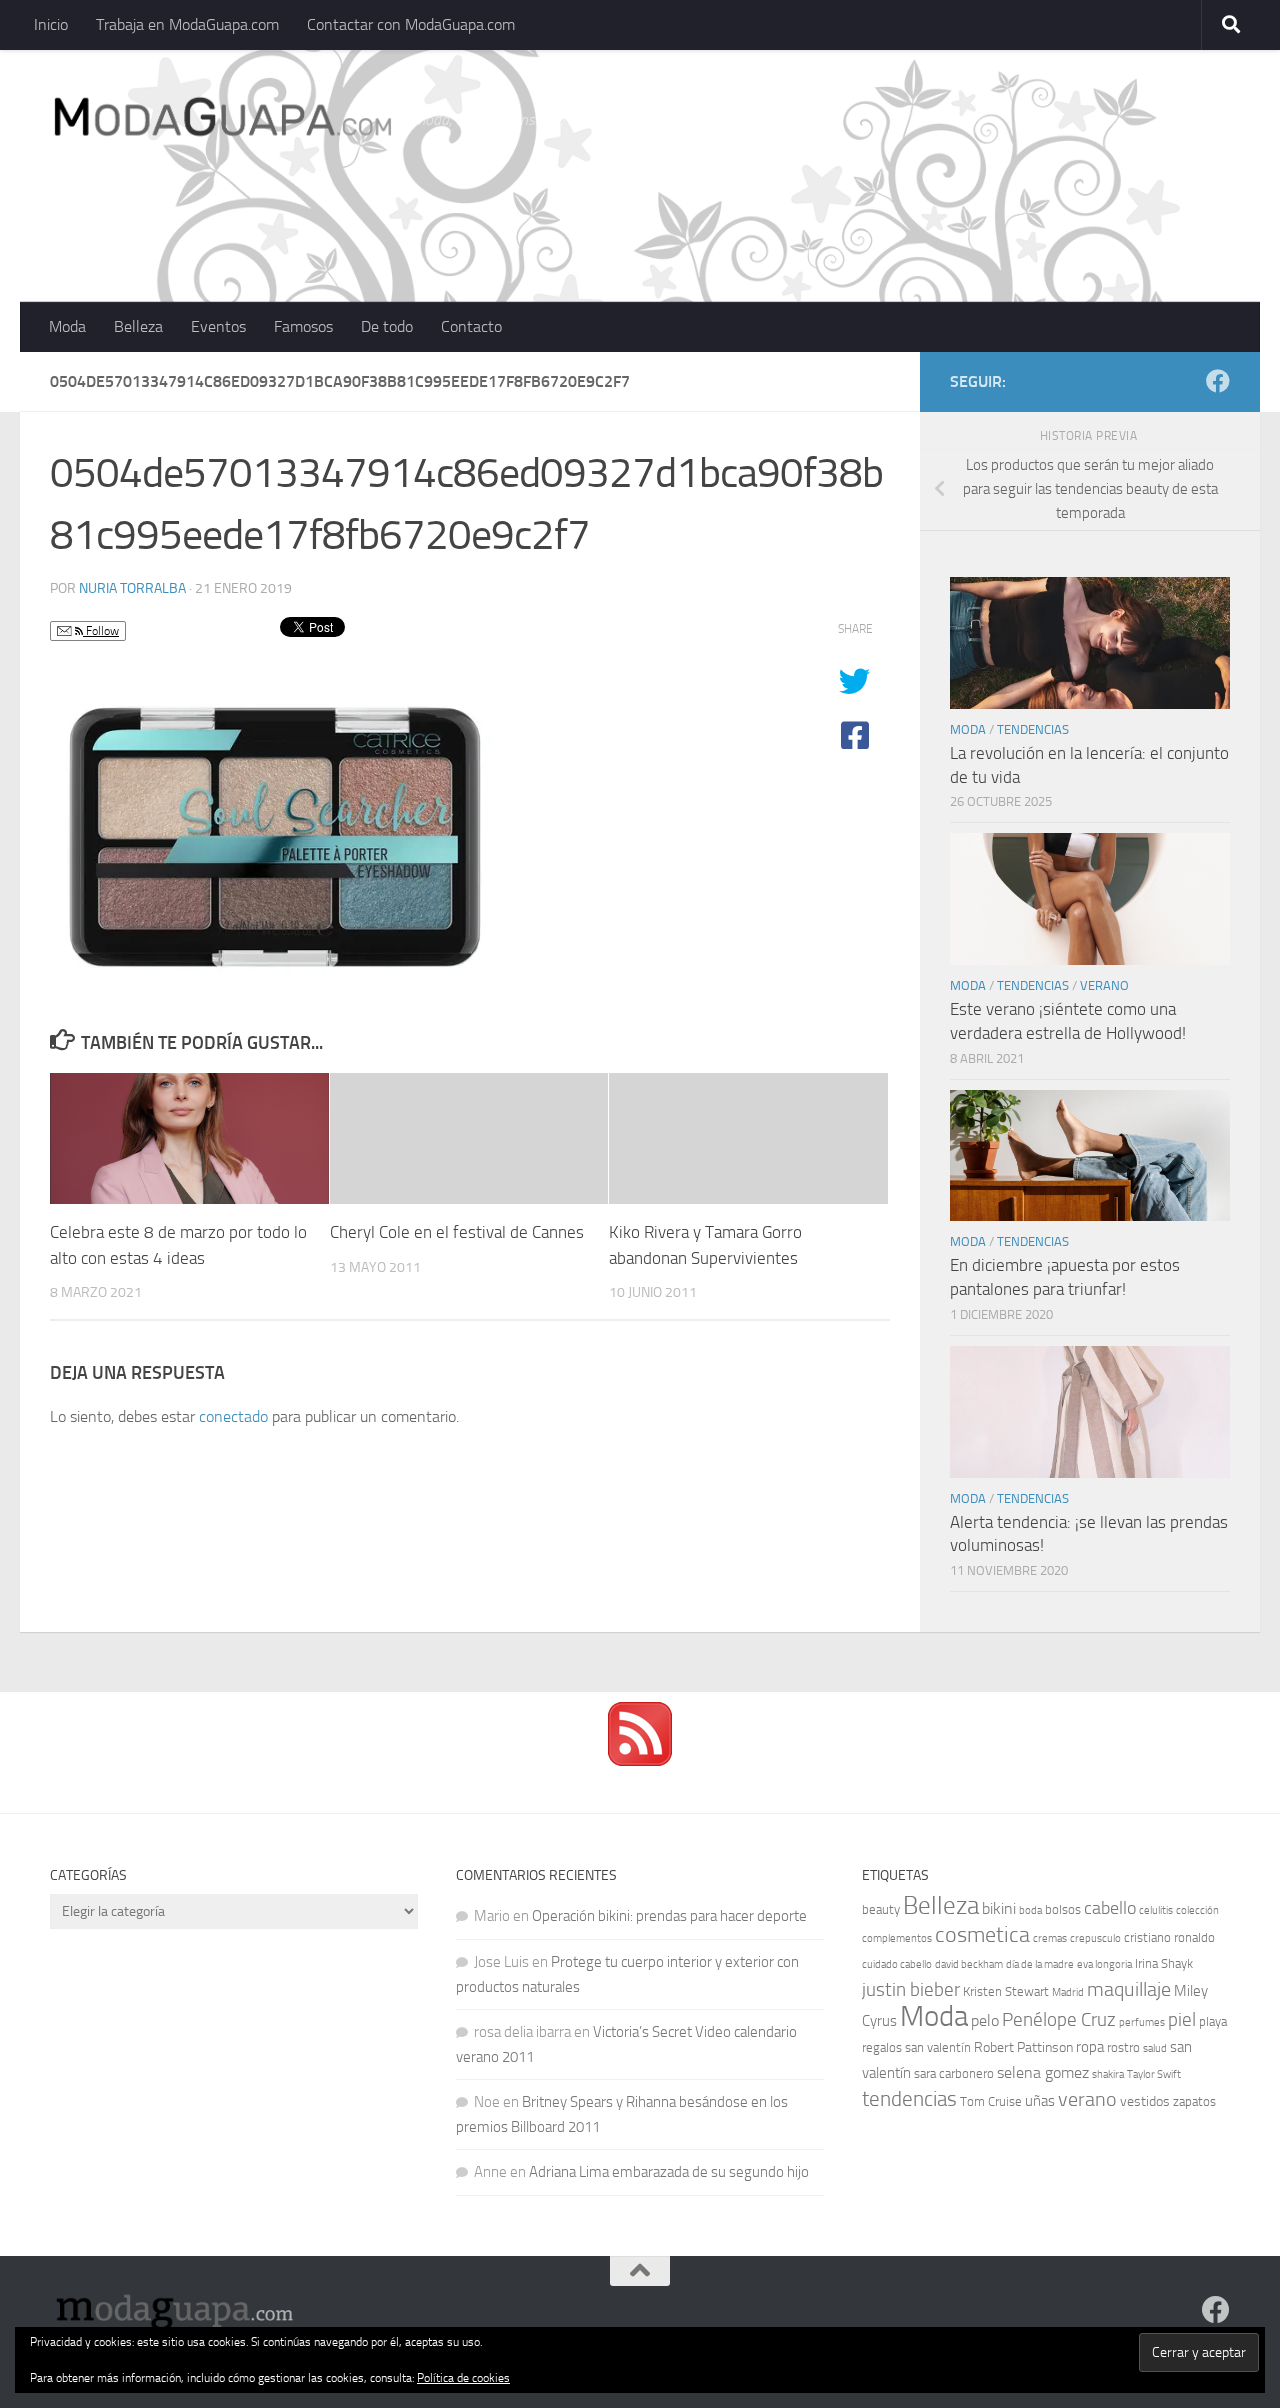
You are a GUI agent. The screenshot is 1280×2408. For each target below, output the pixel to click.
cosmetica (982, 1935)
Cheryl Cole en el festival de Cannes (457, 1232)
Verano (1104, 985)
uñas (1040, 2101)
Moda (67, 326)
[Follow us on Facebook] (1218, 381)
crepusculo (1095, 1938)
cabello (1110, 1908)
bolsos (1063, 1909)
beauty (881, 1909)
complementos (897, 1938)
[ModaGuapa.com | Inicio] (221, 120)
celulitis (1156, 1910)
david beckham (969, 1964)
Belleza (138, 326)
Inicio (51, 24)
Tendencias (1033, 729)
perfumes (1142, 2022)
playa (1213, 2021)
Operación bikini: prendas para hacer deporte (669, 1916)
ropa (1090, 2047)
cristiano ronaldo (1169, 1937)
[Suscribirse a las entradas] (640, 1761)
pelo (985, 2020)
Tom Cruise (991, 2101)
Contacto (471, 326)
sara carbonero (954, 2073)
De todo (387, 326)
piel (1182, 2020)
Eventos (218, 326)
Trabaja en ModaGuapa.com (187, 24)
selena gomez (1043, 2072)
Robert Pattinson (1023, 2047)
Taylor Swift (1154, 2074)
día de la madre (1040, 1964)
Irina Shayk (1164, 1963)
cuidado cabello (897, 1964)
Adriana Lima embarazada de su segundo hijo (669, 2172)
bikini (999, 1908)
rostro (1123, 2047)
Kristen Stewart (1006, 1991)
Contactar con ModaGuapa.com (411, 24)
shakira (1108, 2074)
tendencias (909, 2098)
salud (1155, 2048)
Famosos (303, 326)
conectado (233, 1416)
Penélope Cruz (1059, 2020)
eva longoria (1104, 1964)
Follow (101, 631)
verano (1087, 2099)
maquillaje (1129, 1989)
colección (1197, 1910)
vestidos (1145, 2101)
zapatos (1194, 2101)
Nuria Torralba (132, 588)
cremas (1050, 1938)
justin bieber (911, 1989)
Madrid (1068, 1992)
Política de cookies (463, 2378)
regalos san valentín (916, 2047)
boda (1030, 1910)
